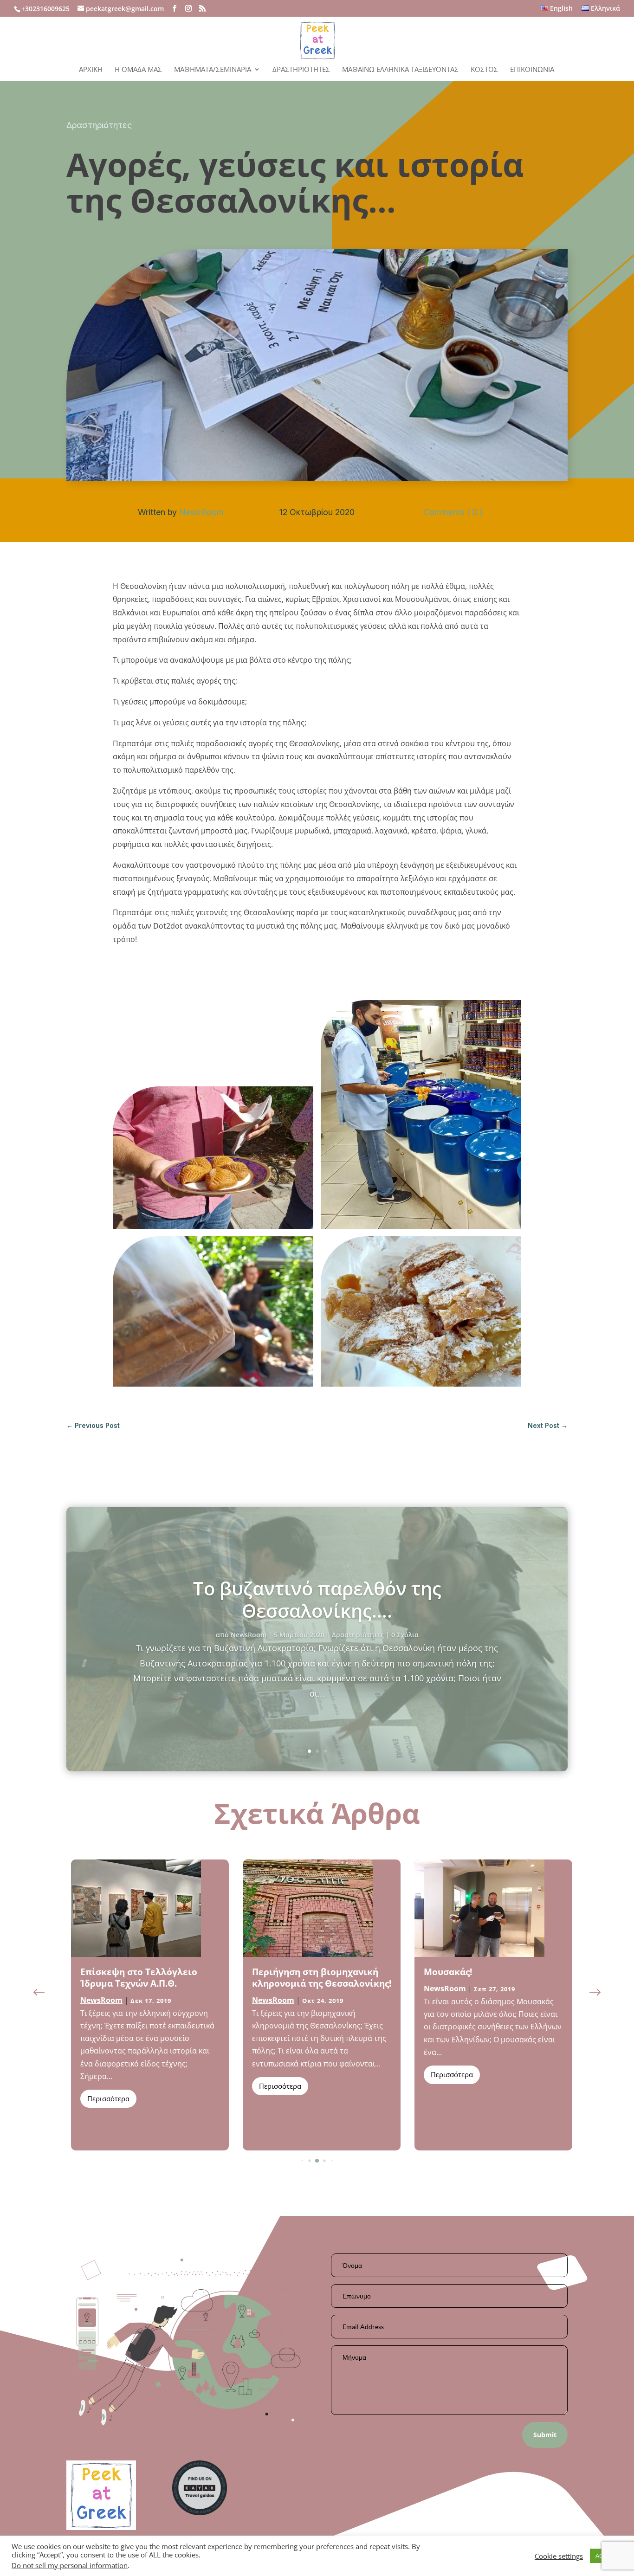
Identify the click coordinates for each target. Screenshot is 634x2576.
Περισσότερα (108, 2086)
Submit (545, 2435)
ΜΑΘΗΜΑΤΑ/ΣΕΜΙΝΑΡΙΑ (213, 70)
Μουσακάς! (276, 1972)
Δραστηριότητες (99, 125)
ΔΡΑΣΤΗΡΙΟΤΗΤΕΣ (301, 70)
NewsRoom (201, 512)
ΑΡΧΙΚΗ (91, 70)
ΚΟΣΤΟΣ (484, 70)
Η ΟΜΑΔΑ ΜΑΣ (138, 70)
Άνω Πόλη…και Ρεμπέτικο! (483, 1972)
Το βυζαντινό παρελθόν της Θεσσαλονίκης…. (317, 1599)
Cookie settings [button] (559, 2556)
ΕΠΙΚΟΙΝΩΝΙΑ (532, 70)
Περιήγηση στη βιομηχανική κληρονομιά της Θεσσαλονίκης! (150, 1978)
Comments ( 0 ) (453, 512)
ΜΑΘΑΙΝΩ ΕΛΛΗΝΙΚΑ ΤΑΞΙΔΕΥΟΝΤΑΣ (400, 70)
